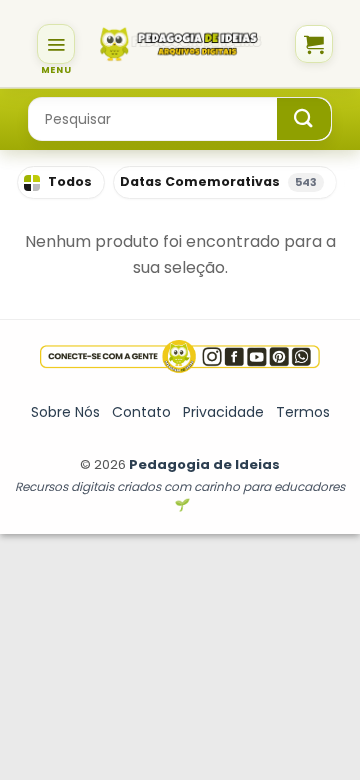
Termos (303, 412)
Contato (141, 412)
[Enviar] (304, 119)
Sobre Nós (65, 412)
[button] (56, 44)
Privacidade (223, 412)
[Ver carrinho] (314, 44)
